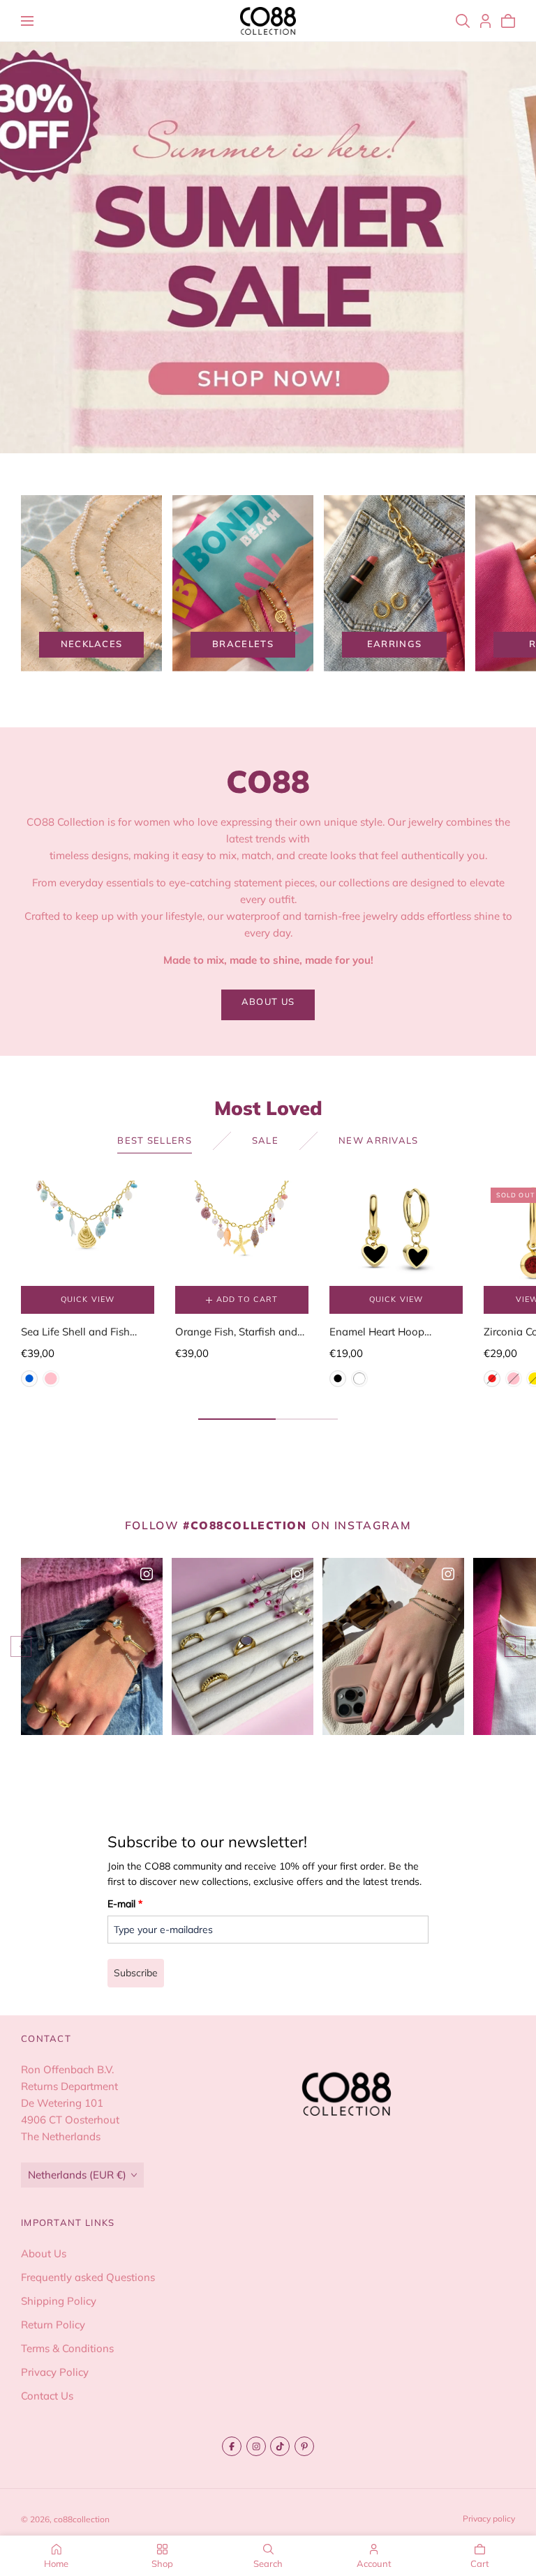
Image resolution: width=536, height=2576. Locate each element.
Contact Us (47, 2396)
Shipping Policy (59, 2301)
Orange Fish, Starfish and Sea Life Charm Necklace (236, 1333)
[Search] (463, 21)
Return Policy (53, 2325)
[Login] (485, 21)
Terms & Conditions (67, 2348)
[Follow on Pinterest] (304, 2446)
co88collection (82, 2519)
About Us (44, 2253)
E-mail (125, 1904)
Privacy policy (489, 2518)
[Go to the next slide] (515, 1646)
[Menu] (27, 21)
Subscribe (136, 1973)
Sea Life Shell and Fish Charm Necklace (75, 1333)
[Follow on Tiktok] (280, 2446)
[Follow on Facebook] (232, 2446)
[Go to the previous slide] (21, 1646)
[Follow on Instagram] (256, 2446)
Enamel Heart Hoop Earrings (377, 1333)
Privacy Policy (55, 2372)
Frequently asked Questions (88, 2277)
